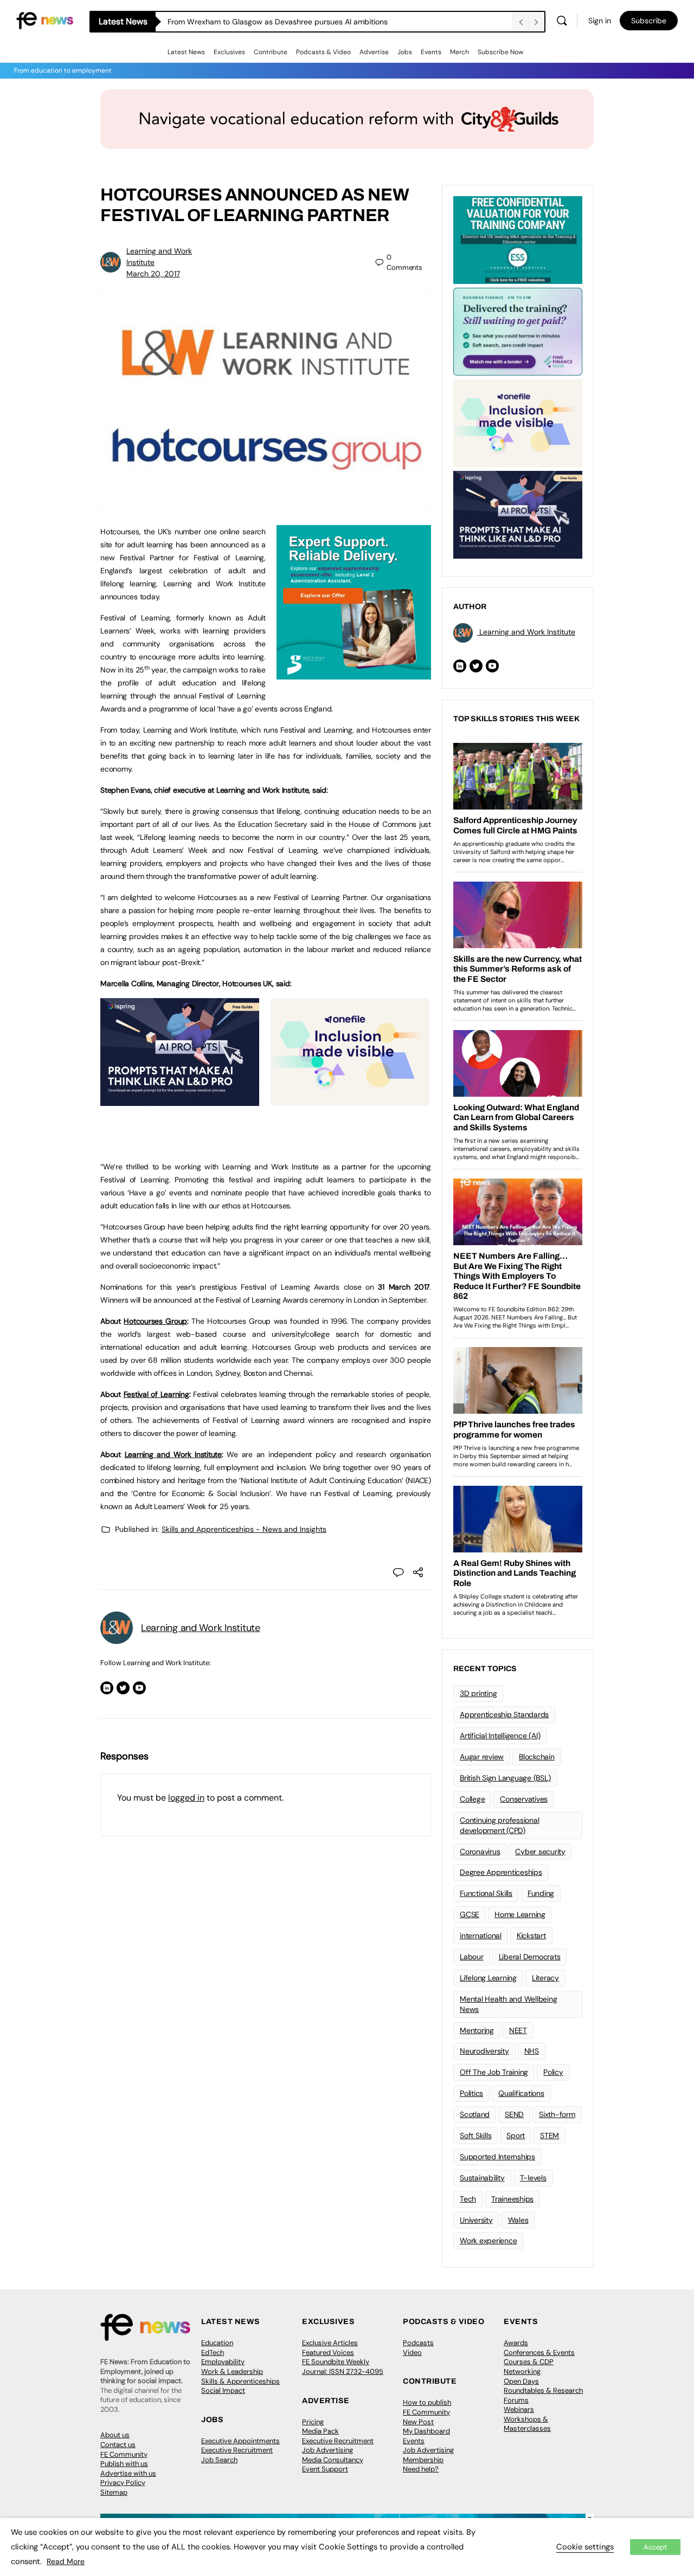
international (481, 1936)
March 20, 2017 (153, 274)
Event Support (325, 2469)
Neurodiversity (484, 2051)
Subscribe (649, 21)
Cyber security (540, 1852)
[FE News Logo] (45, 20)
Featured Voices (328, 2352)
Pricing (313, 2422)
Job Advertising (327, 2450)
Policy (553, 2072)
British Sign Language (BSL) (505, 1778)
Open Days (521, 2381)
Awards (516, 2343)
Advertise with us (128, 2473)
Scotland (475, 2114)
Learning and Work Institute (173, 1454)
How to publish (427, 2402)
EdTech (213, 2352)
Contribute (271, 52)
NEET (518, 2030)
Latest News (186, 52)
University (476, 2220)
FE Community (124, 2454)
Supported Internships (497, 2157)
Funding (541, 1893)
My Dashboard (426, 2431)
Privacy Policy (123, 2483)
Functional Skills (486, 1893)
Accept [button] (655, 2547)
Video (412, 2352)
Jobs (405, 52)
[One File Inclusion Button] (350, 1100)
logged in (186, 1798)
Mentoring (477, 2030)
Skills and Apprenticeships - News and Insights (244, 1529)
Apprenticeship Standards (504, 1714)
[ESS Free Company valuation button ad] (518, 239)
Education (217, 2343)
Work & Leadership (232, 2371)
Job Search (219, 2460)
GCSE (470, 1914)
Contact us (118, 2445)
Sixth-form (557, 2114)
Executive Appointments (240, 2441)
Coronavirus (480, 1852)
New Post (418, 2422)
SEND (514, 2114)
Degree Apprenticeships (501, 1872)
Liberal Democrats (530, 1957)
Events (431, 52)
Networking (522, 2371)
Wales (518, 2220)
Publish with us (124, 2464)
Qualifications (521, 2093)
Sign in (600, 21)
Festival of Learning (156, 1394)
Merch (460, 52)
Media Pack (320, 2431)
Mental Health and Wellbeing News (509, 2004)
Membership (423, 2460)
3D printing (478, 1693)
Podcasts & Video (323, 52)
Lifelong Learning (488, 1978)
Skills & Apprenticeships (240, 2381)
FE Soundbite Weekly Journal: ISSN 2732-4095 (343, 2367)
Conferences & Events (539, 2352)
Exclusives (229, 52)
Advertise (374, 52)
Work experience (488, 2241)
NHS (532, 2051)
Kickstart (531, 1936)
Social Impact (223, 2390)
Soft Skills (475, 2135)
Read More (66, 2561)
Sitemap (114, 2492)
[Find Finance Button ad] (518, 331)
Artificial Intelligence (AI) (500, 1736)
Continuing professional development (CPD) (499, 1825)
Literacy (545, 1978)
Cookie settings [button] (585, 2547)
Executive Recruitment (237, 2450)
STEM (550, 2135)
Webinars (519, 2409)
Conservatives (524, 1799)
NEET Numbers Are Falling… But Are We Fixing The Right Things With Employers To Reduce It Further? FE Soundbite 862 (340, 22)
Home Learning (520, 1914)
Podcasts (418, 2343)
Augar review (482, 1757)
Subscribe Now (500, 52)
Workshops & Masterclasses (527, 2424)
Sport (516, 2135)
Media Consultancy (333, 2460)
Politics (471, 2093)
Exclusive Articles (330, 2343)
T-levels (533, 2178)
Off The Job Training (494, 2072)
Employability (223, 2362)
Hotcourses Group (155, 1321)
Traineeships (512, 2199)
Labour (472, 1957)
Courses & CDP (529, 2362)
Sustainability (482, 2178)
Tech (468, 2199)
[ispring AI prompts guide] (180, 1100)
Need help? (421, 2469)
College (472, 1799)
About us (115, 2435)
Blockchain (537, 1757)
